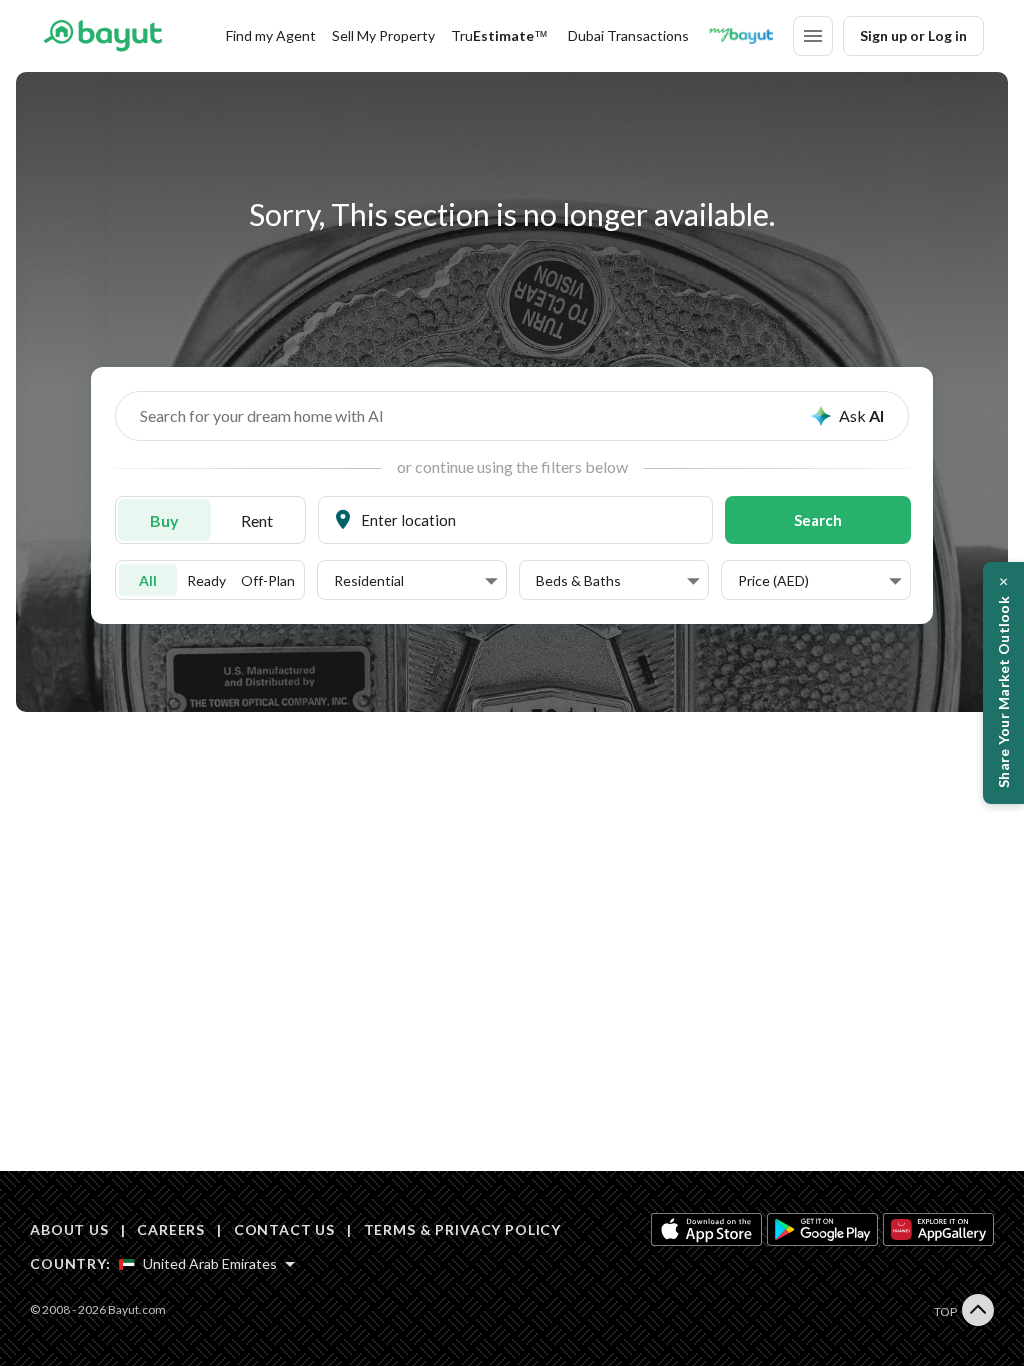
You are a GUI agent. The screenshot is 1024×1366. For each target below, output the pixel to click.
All (148, 580)
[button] (416, 581)
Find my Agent (271, 35)
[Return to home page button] (102, 36)
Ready (206, 580)
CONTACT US (284, 1229)
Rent (257, 520)
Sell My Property (383, 35)
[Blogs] (741, 36)
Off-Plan (268, 580)
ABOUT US (69, 1229)
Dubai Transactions (628, 35)
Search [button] (818, 520)
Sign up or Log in (913, 35)
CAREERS (171, 1229)
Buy (164, 520)
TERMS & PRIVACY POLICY (462, 1229)
